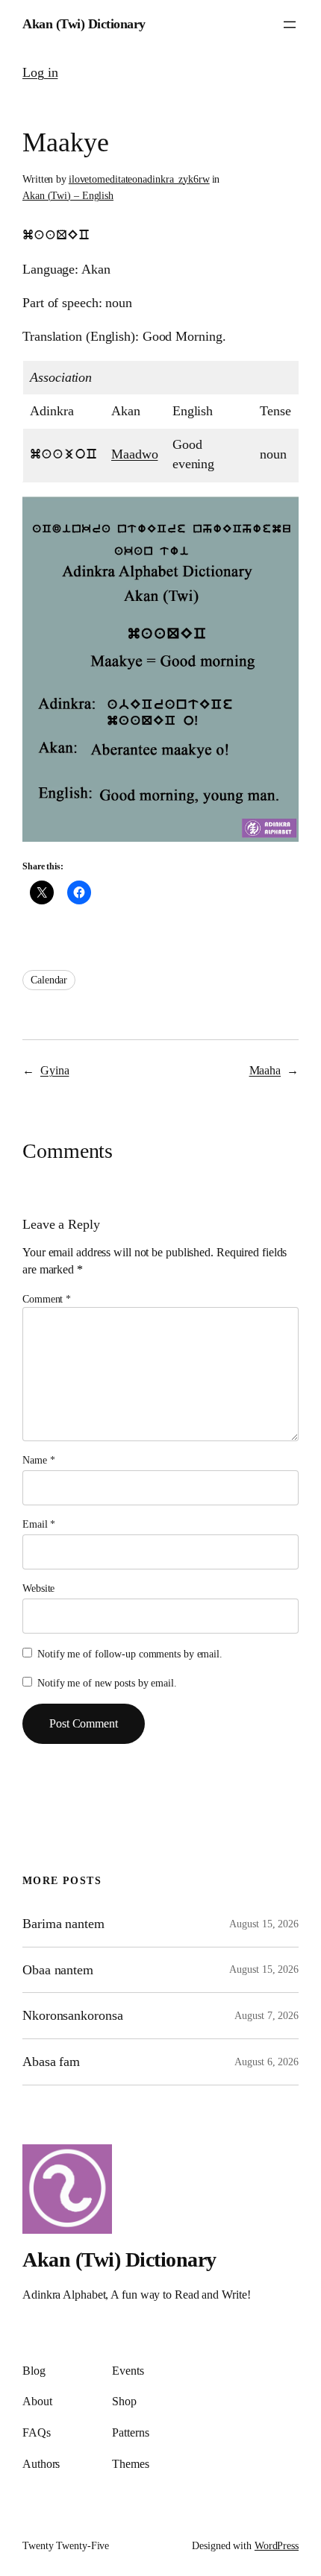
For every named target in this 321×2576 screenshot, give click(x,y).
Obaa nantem (58, 1970)
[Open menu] (290, 25)
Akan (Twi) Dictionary (84, 24)
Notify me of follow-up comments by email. (130, 1654)
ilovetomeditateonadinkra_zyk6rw (139, 179)
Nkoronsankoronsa (72, 2015)
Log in (40, 72)
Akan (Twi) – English (68, 196)
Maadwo (134, 454)
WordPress (277, 2546)
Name (38, 1460)
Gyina (55, 1071)
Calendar (49, 980)
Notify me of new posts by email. (107, 1683)
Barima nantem (63, 1924)
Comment (47, 1299)
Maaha (265, 1071)
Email (39, 1524)
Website (38, 1588)
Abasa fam (51, 2062)
